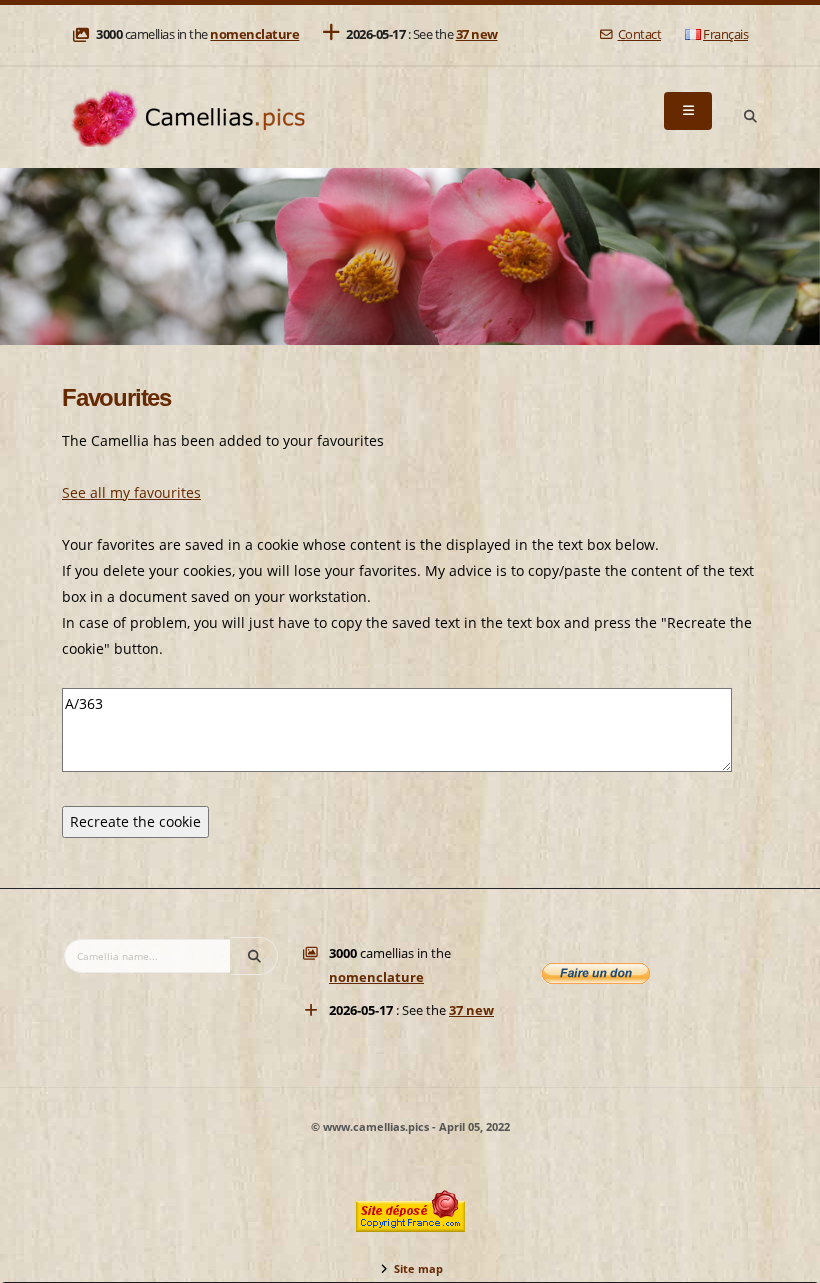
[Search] (750, 117)
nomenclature (254, 34)
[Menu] (688, 111)
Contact (639, 34)
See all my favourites (131, 492)
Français (725, 34)
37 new (477, 34)
